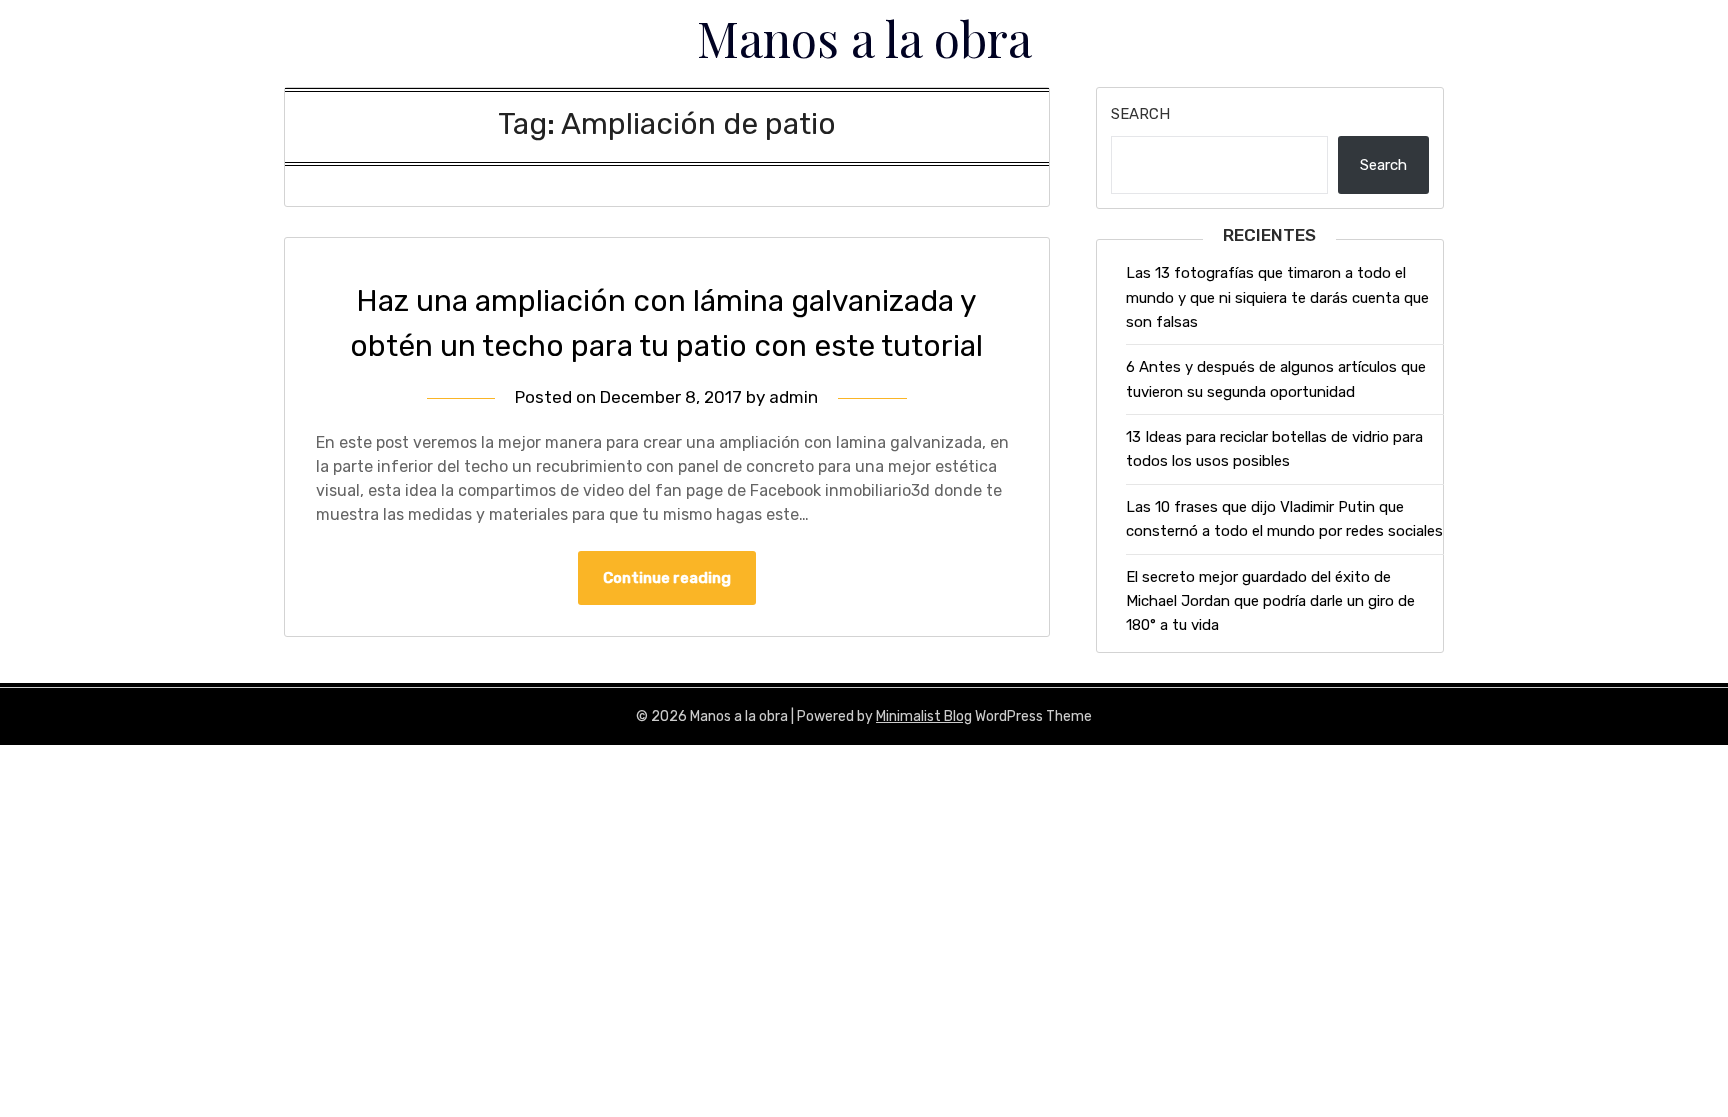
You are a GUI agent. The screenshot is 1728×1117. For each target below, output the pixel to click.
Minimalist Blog (924, 716)
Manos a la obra (864, 38)
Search (1140, 114)
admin (793, 397)
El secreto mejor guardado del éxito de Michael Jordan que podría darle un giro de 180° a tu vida (1270, 601)
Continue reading (667, 578)
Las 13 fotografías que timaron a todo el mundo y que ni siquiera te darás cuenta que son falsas (1277, 297)
